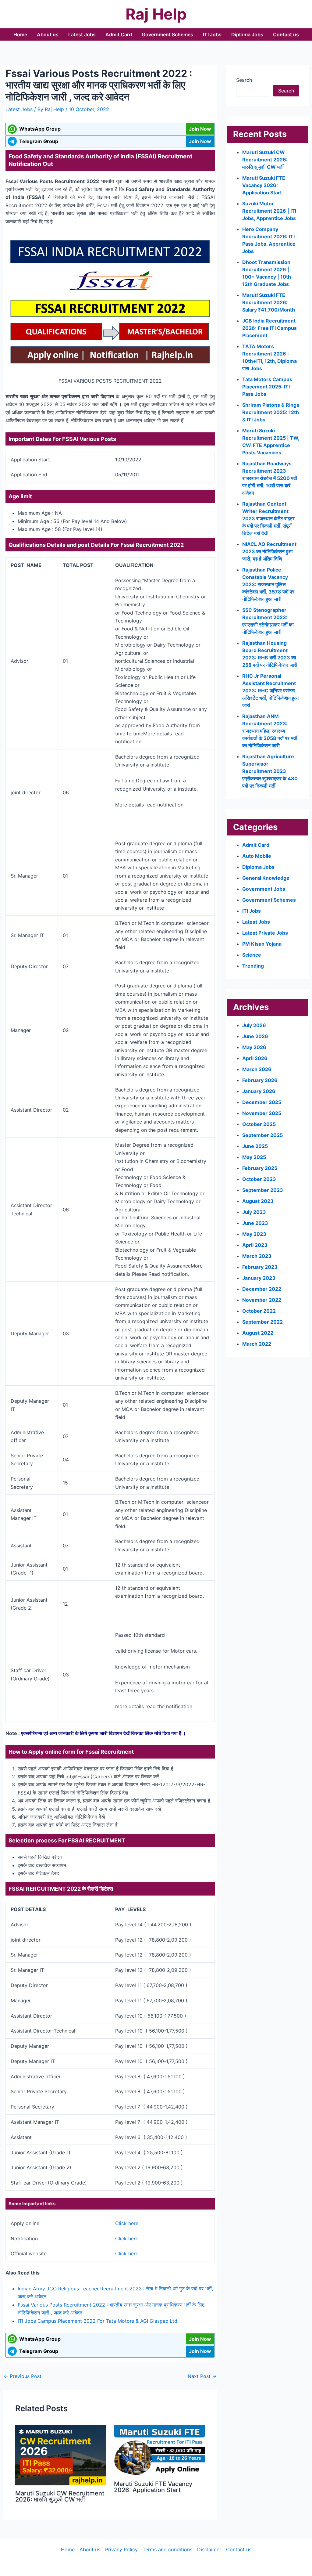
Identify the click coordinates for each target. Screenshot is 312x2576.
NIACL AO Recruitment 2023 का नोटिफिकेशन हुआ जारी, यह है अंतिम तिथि (269, 551)
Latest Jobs (82, 34)
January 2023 (259, 1278)
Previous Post (23, 2376)
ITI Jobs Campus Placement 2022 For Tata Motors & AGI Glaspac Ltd (97, 2321)
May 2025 (254, 1157)
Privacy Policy (121, 2549)
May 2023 (254, 1234)
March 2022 (257, 1344)
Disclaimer (209, 2549)
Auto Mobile (257, 856)
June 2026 (255, 1036)
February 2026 (260, 1080)
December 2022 (262, 1289)
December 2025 (262, 1102)
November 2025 (262, 1113)
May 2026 (254, 1047)
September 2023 (263, 1190)
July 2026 (254, 1025)
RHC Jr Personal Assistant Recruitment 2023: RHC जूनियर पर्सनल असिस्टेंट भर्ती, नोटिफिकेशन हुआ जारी (270, 691)
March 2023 (257, 1256)
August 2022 (258, 1333)
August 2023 (258, 1201)
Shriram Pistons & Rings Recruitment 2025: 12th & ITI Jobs (271, 412)
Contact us (286, 34)
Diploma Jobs (247, 34)
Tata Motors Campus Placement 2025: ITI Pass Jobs (267, 387)
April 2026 (255, 1058)
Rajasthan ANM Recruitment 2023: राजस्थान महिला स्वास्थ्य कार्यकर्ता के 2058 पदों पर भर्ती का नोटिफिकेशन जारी (270, 731)
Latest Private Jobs (265, 933)
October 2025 (259, 1124)
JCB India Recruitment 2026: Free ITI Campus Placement (269, 328)
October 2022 (259, 1311)
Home (20, 34)
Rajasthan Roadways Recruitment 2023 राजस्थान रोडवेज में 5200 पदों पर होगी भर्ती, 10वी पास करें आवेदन (270, 478)
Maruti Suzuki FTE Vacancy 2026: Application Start (153, 2487)
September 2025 (262, 1135)
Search (244, 80)
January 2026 (259, 1091)
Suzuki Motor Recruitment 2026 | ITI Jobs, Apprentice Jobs (269, 211)
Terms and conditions (167, 2549)
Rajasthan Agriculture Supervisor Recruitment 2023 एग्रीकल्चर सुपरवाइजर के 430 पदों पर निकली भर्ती (270, 771)
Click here (127, 2223)
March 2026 (257, 1069)
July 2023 (254, 1212)
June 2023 (255, 1223)
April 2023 (255, 1245)
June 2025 (255, 1146)
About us (48, 34)
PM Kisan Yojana (262, 944)
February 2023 (260, 1267)
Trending (253, 966)
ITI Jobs (212, 34)
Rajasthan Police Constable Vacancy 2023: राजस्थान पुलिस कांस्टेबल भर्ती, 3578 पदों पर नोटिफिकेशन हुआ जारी (268, 584)
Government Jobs (264, 889)
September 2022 (262, 1322)
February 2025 (260, 1168)
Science (252, 955)
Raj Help (156, 14)
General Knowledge (266, 878)
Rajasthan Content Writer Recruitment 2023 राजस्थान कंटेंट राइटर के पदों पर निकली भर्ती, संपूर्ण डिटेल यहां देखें (268, 518)
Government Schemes (167, 34)
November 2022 (262, 1300)
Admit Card (119, 34)
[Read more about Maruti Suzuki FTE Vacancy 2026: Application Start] (160, 2450)
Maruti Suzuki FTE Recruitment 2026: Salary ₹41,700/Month (269, 302)
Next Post (202, 2376)
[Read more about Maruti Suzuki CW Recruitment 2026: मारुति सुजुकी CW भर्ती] (61, 2454)
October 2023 (259, 1179)
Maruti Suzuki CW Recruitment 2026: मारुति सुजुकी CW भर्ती (60, 2496)
